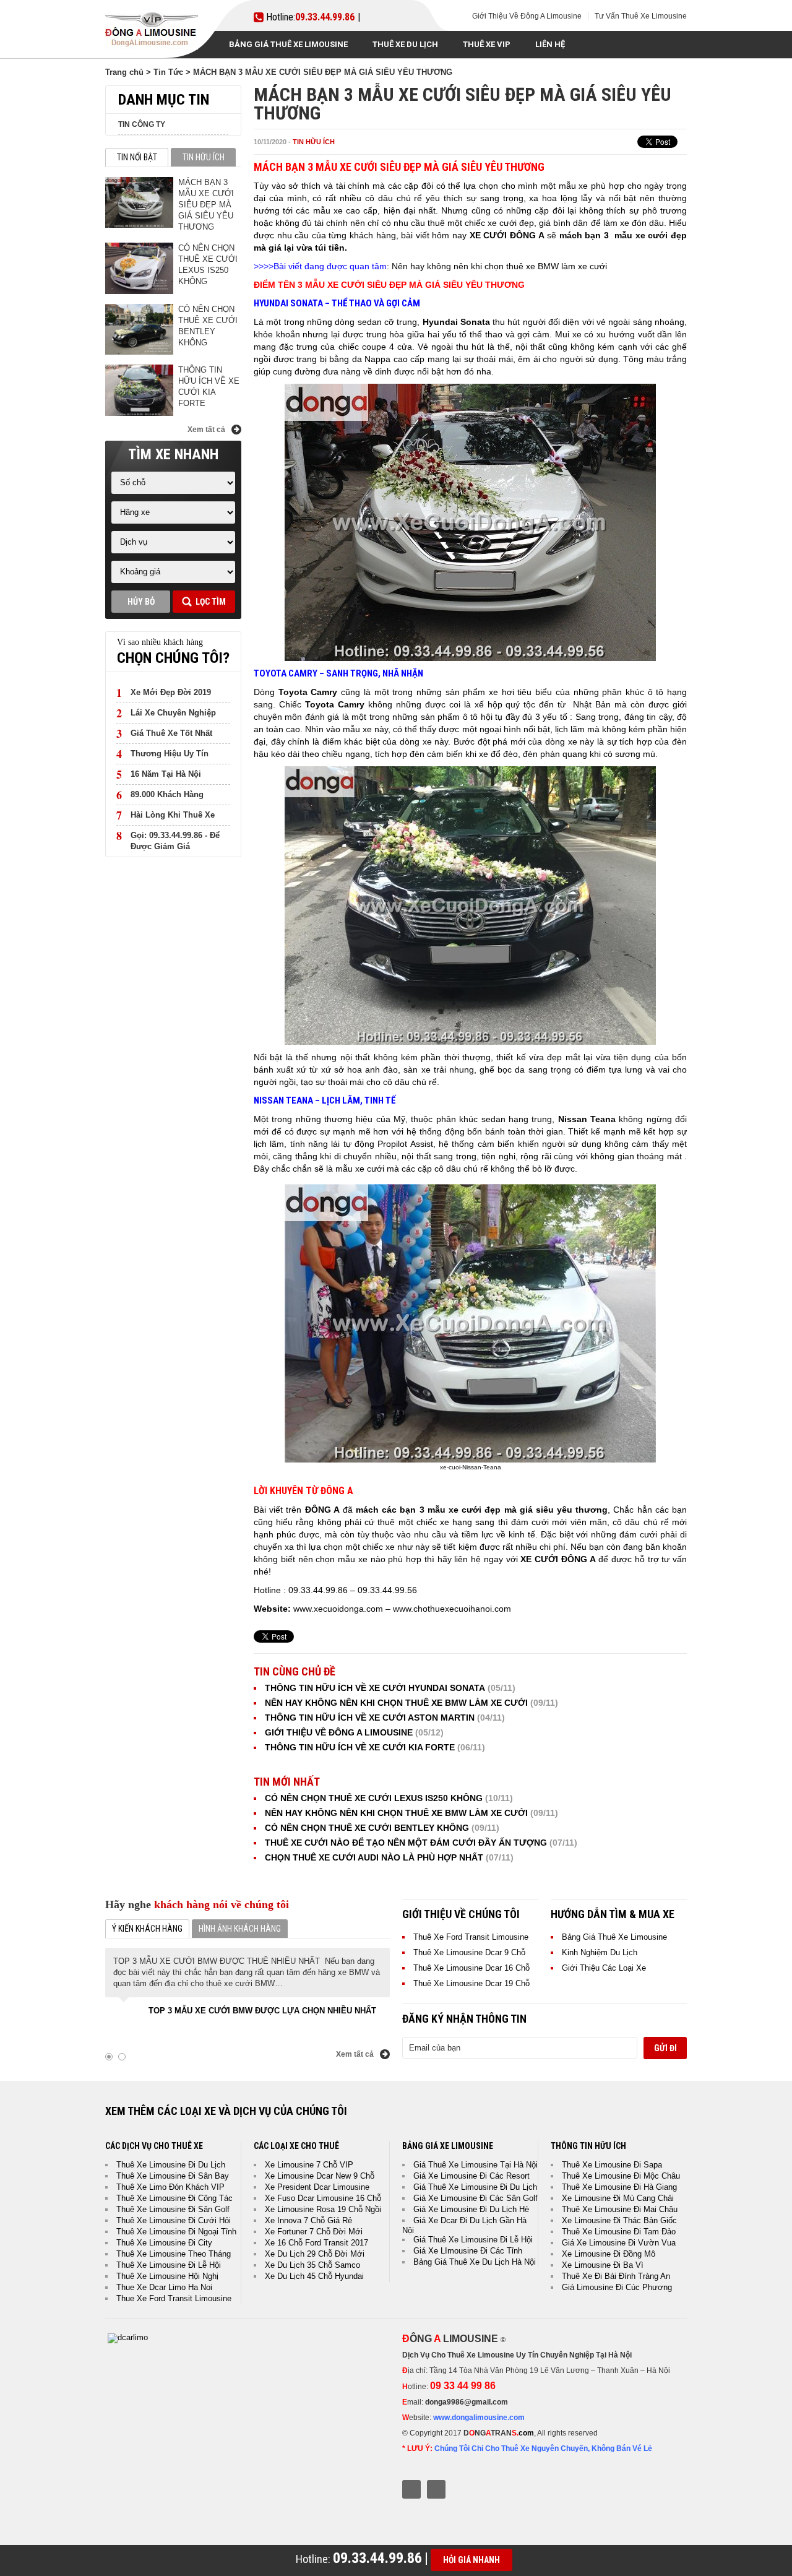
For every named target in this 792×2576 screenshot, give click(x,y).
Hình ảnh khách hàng (240, 1929)
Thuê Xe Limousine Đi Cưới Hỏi (174, 2220)
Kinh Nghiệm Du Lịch (600, 1952)
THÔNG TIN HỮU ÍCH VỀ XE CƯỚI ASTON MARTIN (370, 1718)
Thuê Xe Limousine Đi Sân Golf (173, 2209)
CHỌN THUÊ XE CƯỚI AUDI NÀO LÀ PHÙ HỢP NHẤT (374, 1857)
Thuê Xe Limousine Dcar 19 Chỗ (471, 1983)
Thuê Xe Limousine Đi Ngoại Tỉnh (176, 2232)
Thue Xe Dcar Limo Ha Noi (164, 2287)
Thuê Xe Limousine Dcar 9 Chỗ (469, 1952)
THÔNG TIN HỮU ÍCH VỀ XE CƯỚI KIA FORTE (360, 1747)
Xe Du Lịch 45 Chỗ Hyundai (314, 2276)
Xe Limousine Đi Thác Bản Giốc (619, 2220)
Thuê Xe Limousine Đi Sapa (612, 2165)
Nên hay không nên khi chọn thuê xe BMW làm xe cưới (499, 266)
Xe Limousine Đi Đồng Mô (609, 2254)
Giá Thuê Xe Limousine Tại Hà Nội (476, 2165)
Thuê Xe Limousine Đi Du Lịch (171, 2165)
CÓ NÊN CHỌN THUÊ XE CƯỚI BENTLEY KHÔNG (367, 1828)
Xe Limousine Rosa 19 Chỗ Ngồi (323, 2209)
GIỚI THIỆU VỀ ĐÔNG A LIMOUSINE (339, 1732)
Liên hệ (550, 44)
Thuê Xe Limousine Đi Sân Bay (173, 2176)
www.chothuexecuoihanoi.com (452, 1609)
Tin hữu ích (314, 142)
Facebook (411, 2489)
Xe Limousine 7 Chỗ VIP (309, 2165)
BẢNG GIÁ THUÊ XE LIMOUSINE (288, 44)
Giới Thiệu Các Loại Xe (604, 1968)
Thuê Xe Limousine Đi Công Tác (174, 2198)
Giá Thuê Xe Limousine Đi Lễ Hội (473, 2240)
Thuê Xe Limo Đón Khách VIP (170, 2187)
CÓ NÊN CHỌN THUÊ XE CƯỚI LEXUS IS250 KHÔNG (374, 1798)
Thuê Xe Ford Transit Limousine (471, 1937)
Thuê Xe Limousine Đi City (164, 2243)
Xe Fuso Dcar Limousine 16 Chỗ (323, 2198)
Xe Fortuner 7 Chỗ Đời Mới (314, 2232)
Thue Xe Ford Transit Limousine (174, 2298)
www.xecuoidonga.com (338, 1609)
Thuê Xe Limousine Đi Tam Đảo (619, 2232)
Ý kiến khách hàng (147, 1929)
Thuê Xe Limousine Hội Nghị (167, 2276)
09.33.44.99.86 (325, 17)
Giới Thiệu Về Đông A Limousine (527, 16)
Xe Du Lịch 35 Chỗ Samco (312, 2265)
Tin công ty (142, 124)
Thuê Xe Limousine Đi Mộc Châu (621, 2176)
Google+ (436, 2489)
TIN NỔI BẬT (137, 157)
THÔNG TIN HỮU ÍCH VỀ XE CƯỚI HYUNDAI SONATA (375, 1688)
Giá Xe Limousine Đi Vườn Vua (619, 2243)
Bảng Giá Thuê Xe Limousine (614, 1937)
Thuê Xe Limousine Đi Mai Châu (620, 2209)
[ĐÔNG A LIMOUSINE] (128, 2337)
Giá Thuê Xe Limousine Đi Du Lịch (475, 2187)
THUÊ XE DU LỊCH (405, 44)
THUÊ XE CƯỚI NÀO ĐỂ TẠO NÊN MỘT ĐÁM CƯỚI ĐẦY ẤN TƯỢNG (406, 1843)
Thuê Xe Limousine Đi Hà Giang (619, 2187)
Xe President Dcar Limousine (317, 2187)
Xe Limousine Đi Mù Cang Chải (618, 2198)
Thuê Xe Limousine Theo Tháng (174, 2254)
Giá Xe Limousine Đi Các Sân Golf (476, 2198)
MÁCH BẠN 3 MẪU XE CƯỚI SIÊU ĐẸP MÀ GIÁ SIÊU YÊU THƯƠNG (206, 205)
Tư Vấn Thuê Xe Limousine (641, 16)
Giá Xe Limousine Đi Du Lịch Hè (471, 2209)
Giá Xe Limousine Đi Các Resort (471, 2176)
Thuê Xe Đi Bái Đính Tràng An (616, 2276)
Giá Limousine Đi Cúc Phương (617, 2287)
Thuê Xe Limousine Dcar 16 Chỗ (471, 1968)
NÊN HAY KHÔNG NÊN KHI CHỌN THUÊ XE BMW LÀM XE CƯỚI (396, 1703)
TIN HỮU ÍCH (204, 157)
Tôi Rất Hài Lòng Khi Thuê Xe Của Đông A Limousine (251, 2011)
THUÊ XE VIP (487, 44)
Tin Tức (168, 72)
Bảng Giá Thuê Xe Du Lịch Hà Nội (475, 2262)
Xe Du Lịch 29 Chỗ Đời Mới (315, 2254)
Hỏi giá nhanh (471, 2560)
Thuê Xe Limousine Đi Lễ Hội (169, 2265)
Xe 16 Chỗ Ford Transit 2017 (316, 2243)
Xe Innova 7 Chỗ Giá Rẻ (308, 2220)
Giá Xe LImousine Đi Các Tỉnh (468, 2251)
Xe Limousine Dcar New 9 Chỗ (320, 2176)
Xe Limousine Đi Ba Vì (603, 2265)
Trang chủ (124, 72)
